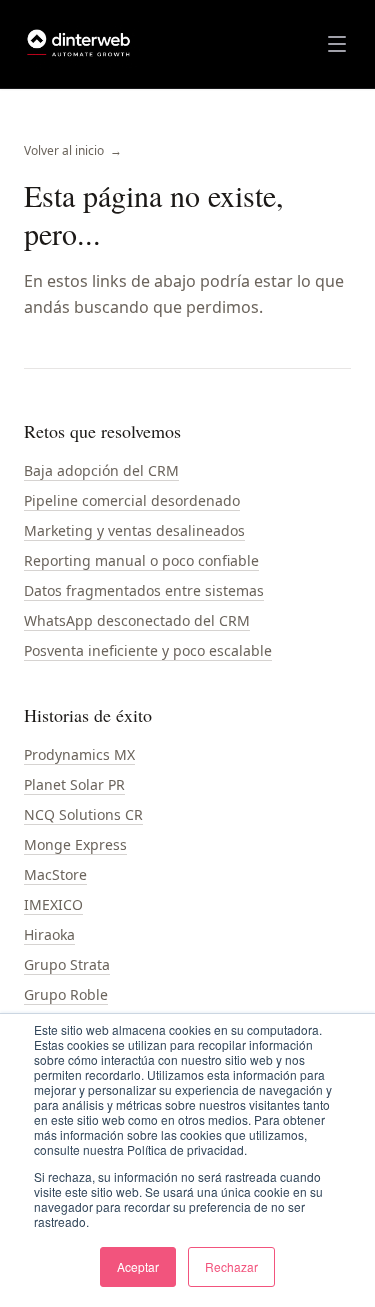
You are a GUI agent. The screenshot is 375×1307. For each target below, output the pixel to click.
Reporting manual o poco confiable (141, 560)
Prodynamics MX (79, 754)
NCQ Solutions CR (83, 814)
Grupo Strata (67, 964)
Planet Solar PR (74, 784)
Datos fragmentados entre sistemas (144, 590)
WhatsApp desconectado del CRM (137, 620)
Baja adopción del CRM (101, 470)
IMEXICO (53, 904)
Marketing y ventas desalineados (134, 530)
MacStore (55, 874)
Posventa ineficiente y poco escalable (148, 650)
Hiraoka (49, 934)
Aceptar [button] (138, 1266)
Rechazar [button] (231, 1266)
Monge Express (75, 844)
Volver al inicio (73, 151)
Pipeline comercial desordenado (132, 500)
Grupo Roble (66, 994)
